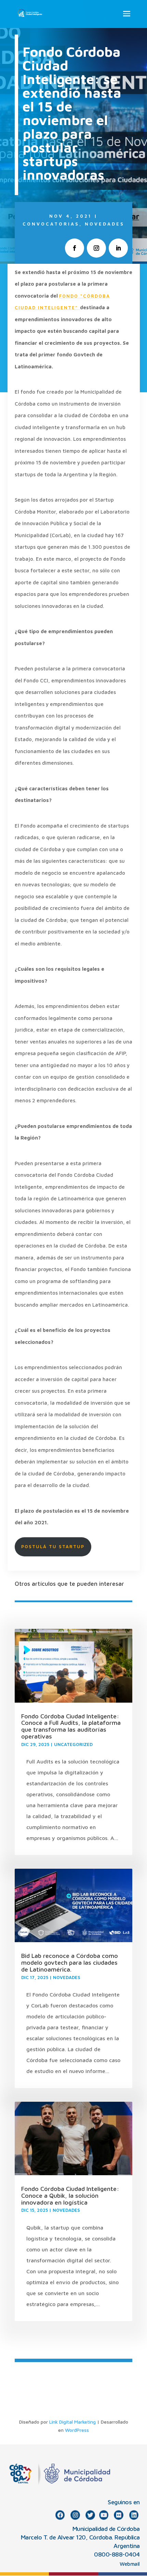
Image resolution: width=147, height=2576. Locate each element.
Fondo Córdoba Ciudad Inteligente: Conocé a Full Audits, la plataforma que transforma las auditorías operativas (71, 1726)
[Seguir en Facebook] (75, 248)
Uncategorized (73, 1744)
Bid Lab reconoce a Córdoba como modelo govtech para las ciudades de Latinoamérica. (70, 1962)
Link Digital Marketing (72, 2422)
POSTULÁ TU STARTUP (53, 1546)
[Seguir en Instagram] (96, 248)
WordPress (77, 2430)
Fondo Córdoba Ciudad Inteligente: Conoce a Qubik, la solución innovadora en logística (70, 2196)
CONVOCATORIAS (51, 224)
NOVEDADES (105, 224)
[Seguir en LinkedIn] (118, 248)
